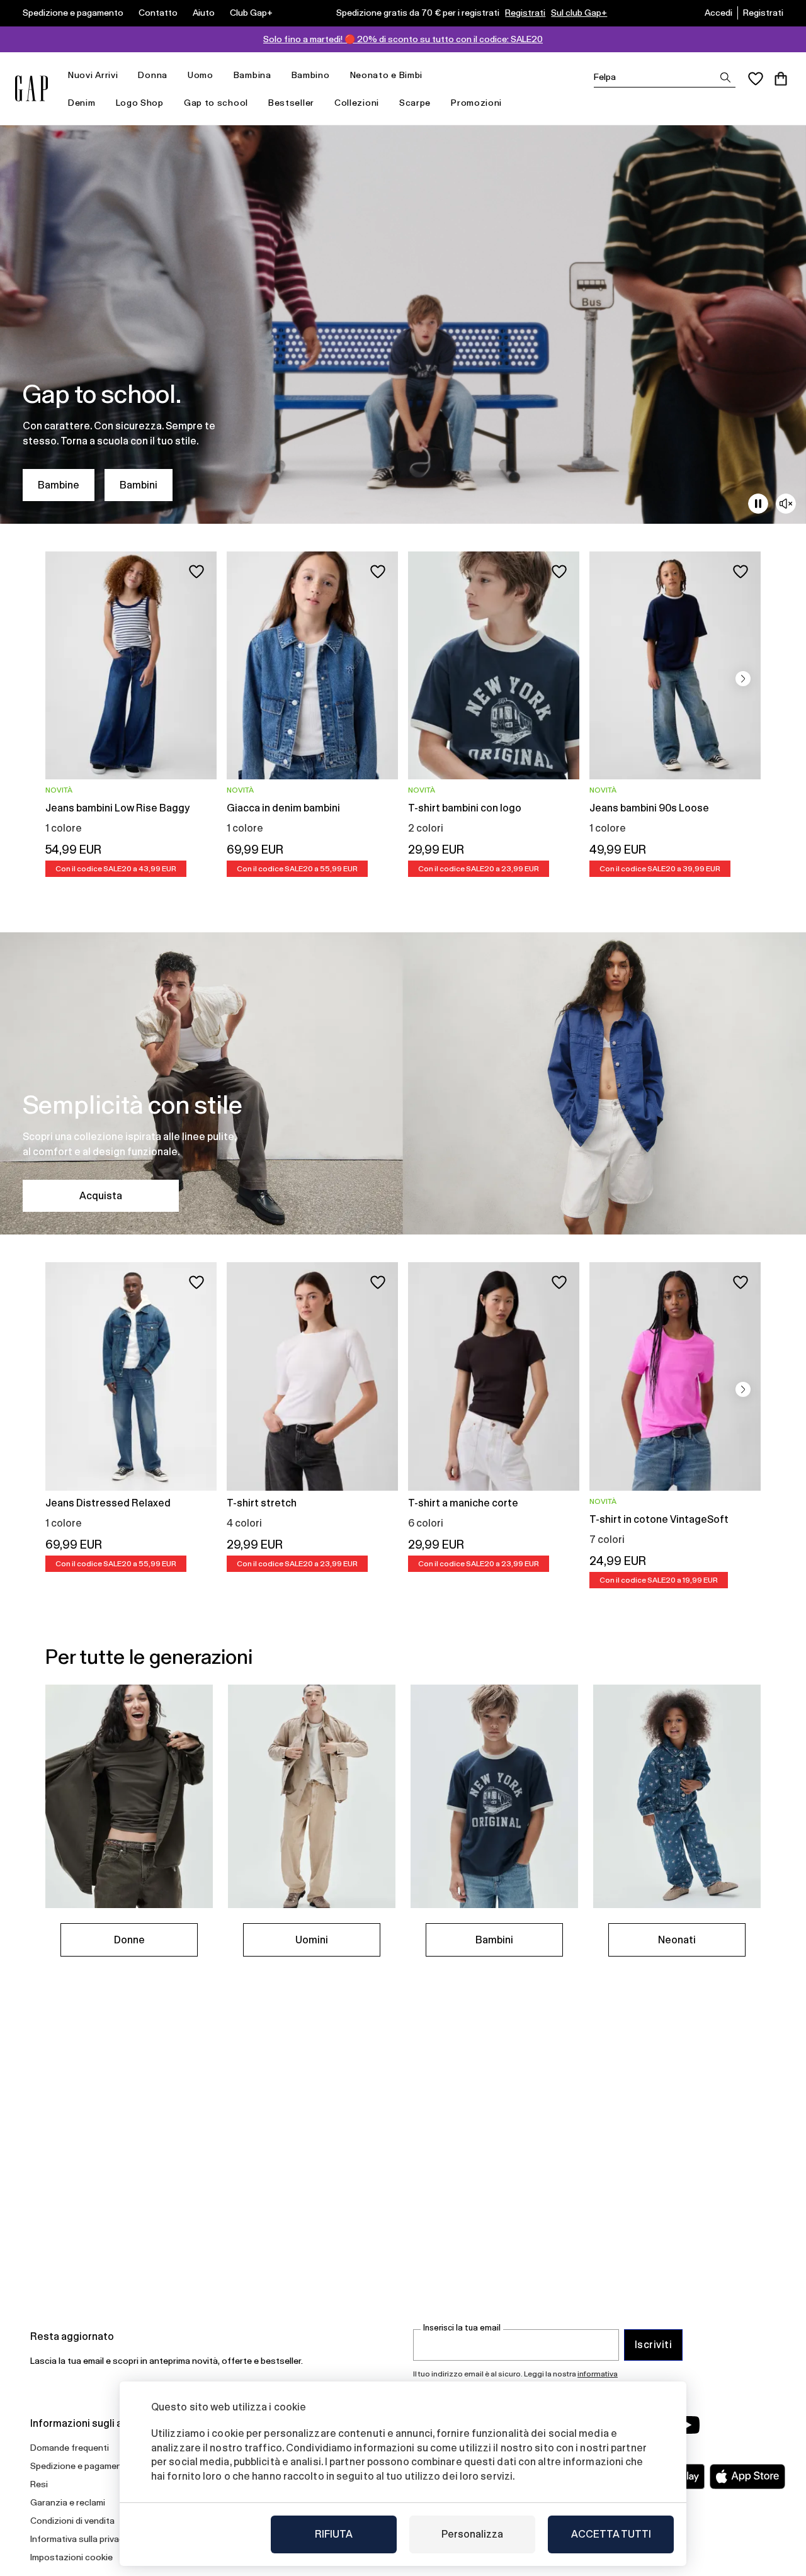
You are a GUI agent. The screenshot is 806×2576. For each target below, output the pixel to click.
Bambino (311, 75)
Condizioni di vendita (72, 2521)
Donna (153, 75)
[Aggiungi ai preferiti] (196, 572)
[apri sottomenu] (124, 75)
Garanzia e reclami (68, 2502)
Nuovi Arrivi (93, 75)
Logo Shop (140, 103)
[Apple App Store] (747, 2477)
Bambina (253, 75)
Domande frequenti (70, 2448)
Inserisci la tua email (462, 2328)
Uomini (312, 1940)
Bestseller (291, 103)
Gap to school (216, 103)
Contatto (158, 13)
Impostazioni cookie (71, 2557)
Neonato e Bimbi (387, 75)
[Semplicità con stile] (403, 1083)
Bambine (59, 485)
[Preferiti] (756, 79)
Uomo (201, 75)
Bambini (139, 485)
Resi (39, 2484)
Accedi (718, 13)
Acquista (101, 1196)
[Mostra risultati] (725, 77)
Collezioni (357, 103)
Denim (82, 103)
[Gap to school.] (403, 325)
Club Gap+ (251, 13)
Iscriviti (653, 2345)
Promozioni (476, 103)
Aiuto (204, 13)
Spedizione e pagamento (73, 13)
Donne (129, 1940)
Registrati (525, 13)
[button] (743, 679)
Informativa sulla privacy (79, 2539)
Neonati (677, 1940)
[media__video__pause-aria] (758, 504)
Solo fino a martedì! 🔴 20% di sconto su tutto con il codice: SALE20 (403, 39)
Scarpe (415, 103)
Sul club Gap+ (579, 13)
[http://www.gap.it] (31, 88)
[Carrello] (781, 79)
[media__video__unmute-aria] (786, 504)
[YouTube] (688, 2425)
